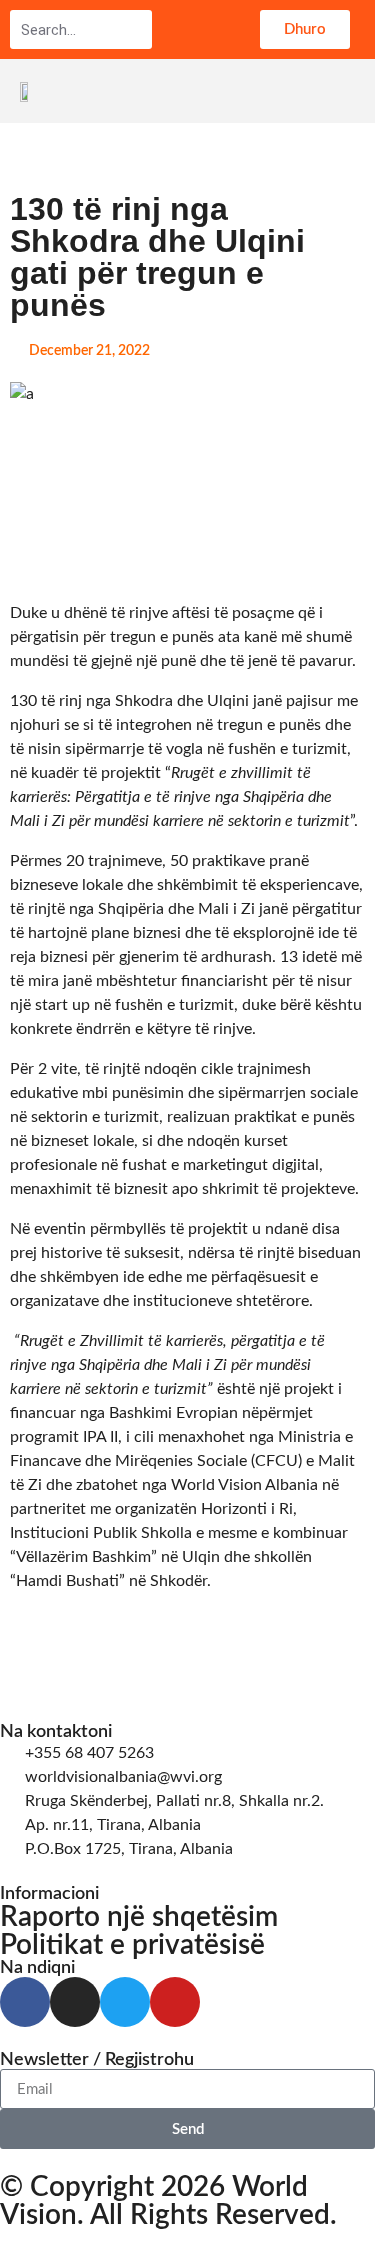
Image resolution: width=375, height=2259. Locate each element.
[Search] (136, 30)
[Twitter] (125, 2002)
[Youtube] (175, 2002)
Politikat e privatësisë (132, 1945)
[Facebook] (25, 2002)
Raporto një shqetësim (139, 1917)
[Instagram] (75, 2002)
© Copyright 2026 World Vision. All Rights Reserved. (168, 2201)
